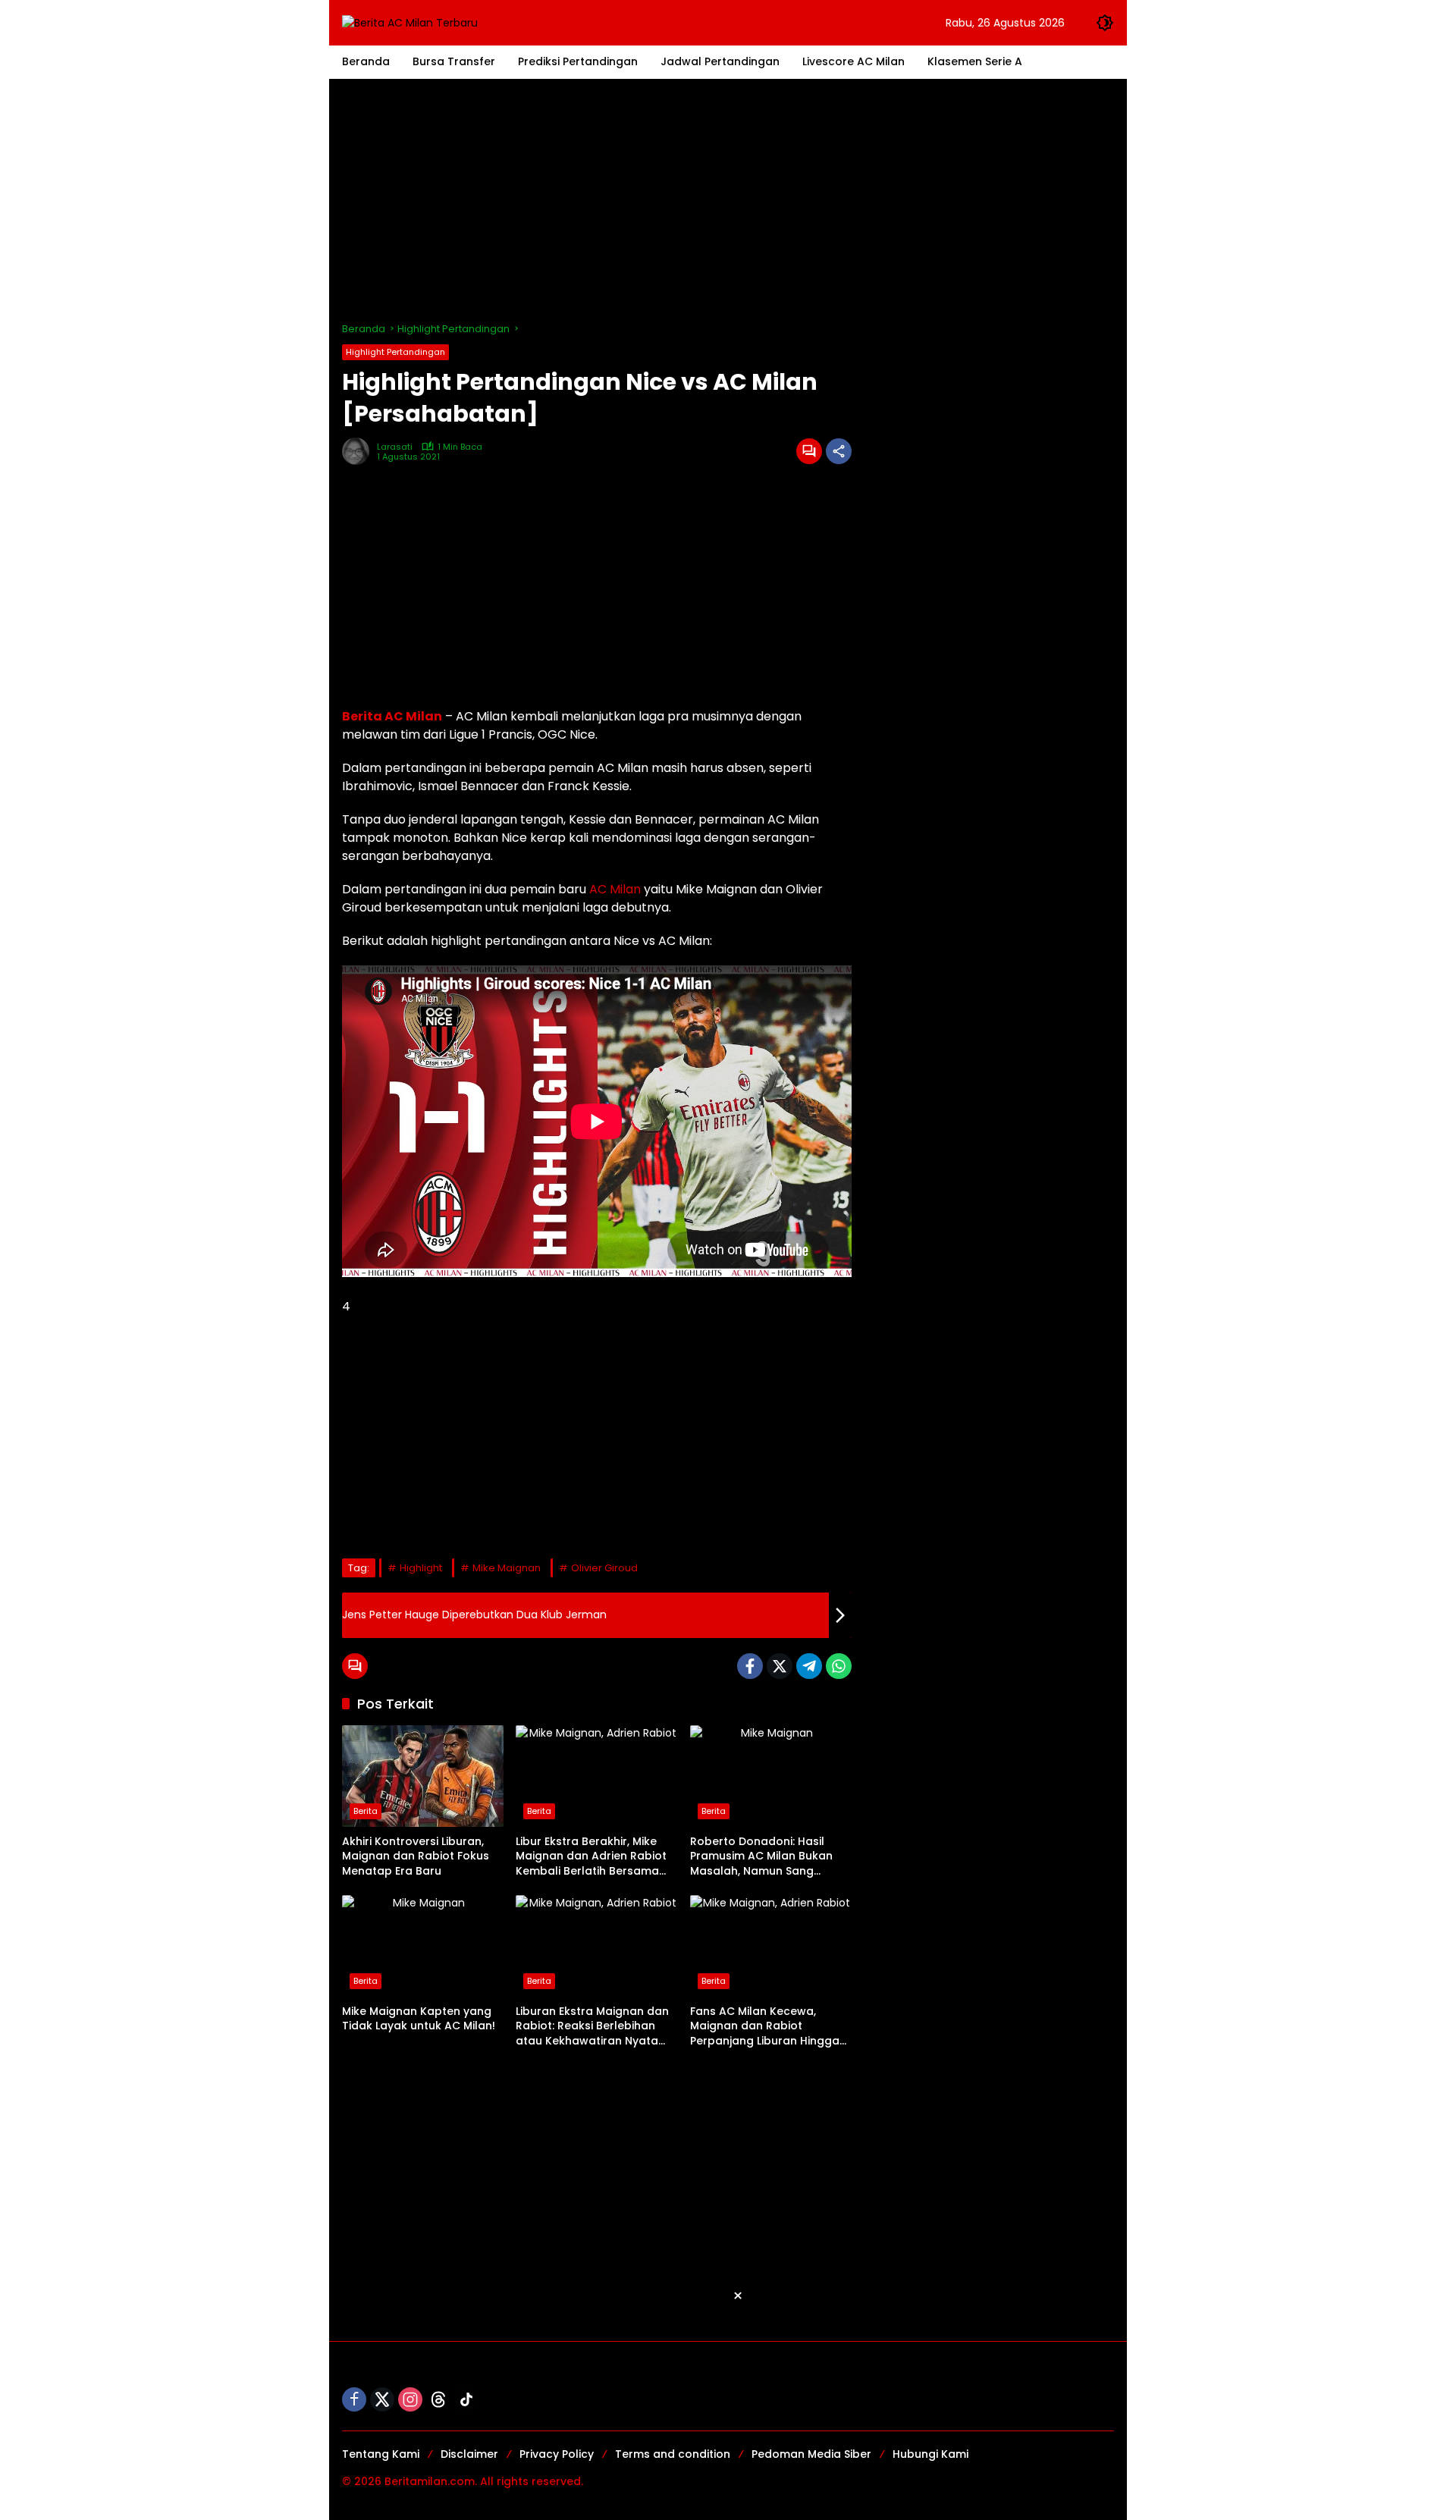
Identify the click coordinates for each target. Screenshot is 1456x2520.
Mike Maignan (507, 1568)
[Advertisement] (728, 200)
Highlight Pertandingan (395, 352)
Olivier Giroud (604, 1568)
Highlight (421, 1568)
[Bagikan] (839, 451)
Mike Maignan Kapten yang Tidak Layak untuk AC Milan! (419, 2019)
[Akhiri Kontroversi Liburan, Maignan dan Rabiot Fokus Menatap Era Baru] (423, 1776)
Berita (366, 1811)
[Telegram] (809, 1666)
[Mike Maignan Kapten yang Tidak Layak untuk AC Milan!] (423, 1946)
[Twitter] (780, 1666)
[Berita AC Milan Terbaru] (410, 22)
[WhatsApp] (839, 1666)
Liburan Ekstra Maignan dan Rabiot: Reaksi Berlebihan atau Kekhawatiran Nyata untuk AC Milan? (592, 2027)
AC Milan (615, 889)
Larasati (395, 447)
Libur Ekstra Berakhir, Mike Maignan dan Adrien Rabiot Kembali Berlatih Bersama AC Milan (591, 1857)
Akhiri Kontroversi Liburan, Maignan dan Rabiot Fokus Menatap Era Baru (416, 1856)
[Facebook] (750, 1666)
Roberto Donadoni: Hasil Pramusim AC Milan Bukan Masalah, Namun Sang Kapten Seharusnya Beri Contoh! (761, 1857)
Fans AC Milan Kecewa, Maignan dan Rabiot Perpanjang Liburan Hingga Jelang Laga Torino (765, 2027)
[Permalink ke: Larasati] (359, 451)
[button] (1105, 23)
